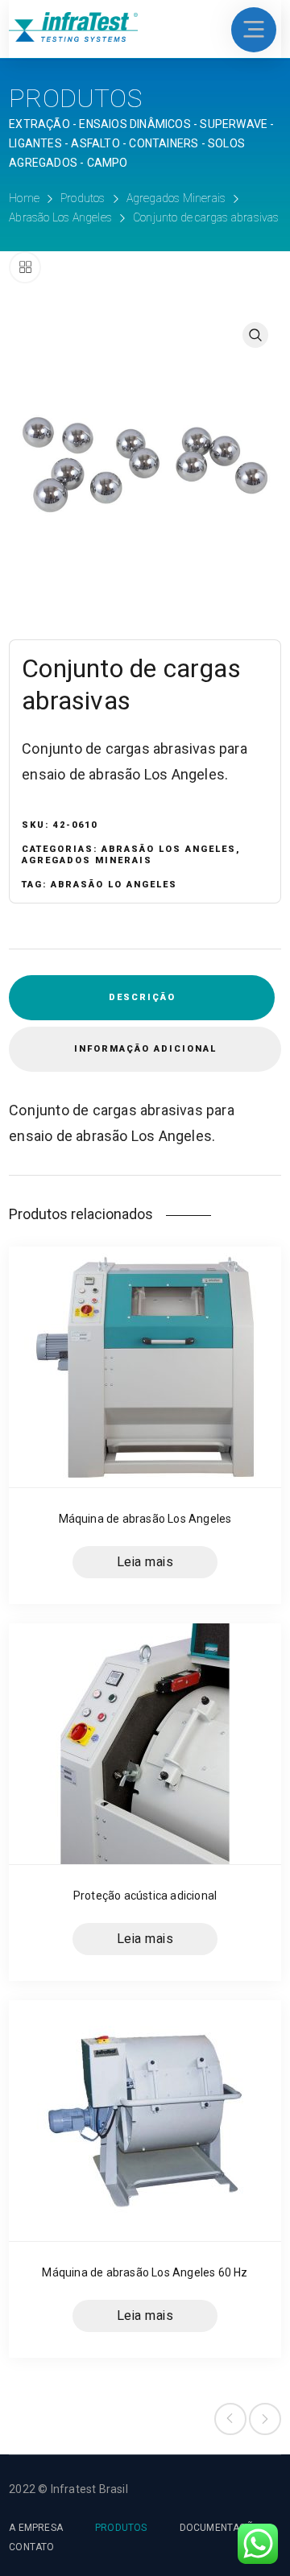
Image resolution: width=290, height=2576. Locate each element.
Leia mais (145, 1562)
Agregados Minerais (176, 198)
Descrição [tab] (142, 997)
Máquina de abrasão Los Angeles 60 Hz (145, 2272)
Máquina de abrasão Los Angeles (145, 1519)
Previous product (230, 2419)
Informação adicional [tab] (145, 1049)
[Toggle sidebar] (25, 267)
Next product (265, 2419)
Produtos (83, 198)
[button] (255, 335)
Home (24, 198)
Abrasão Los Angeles (60, 217)
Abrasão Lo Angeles (114, 885)
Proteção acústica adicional (145, 1896)
